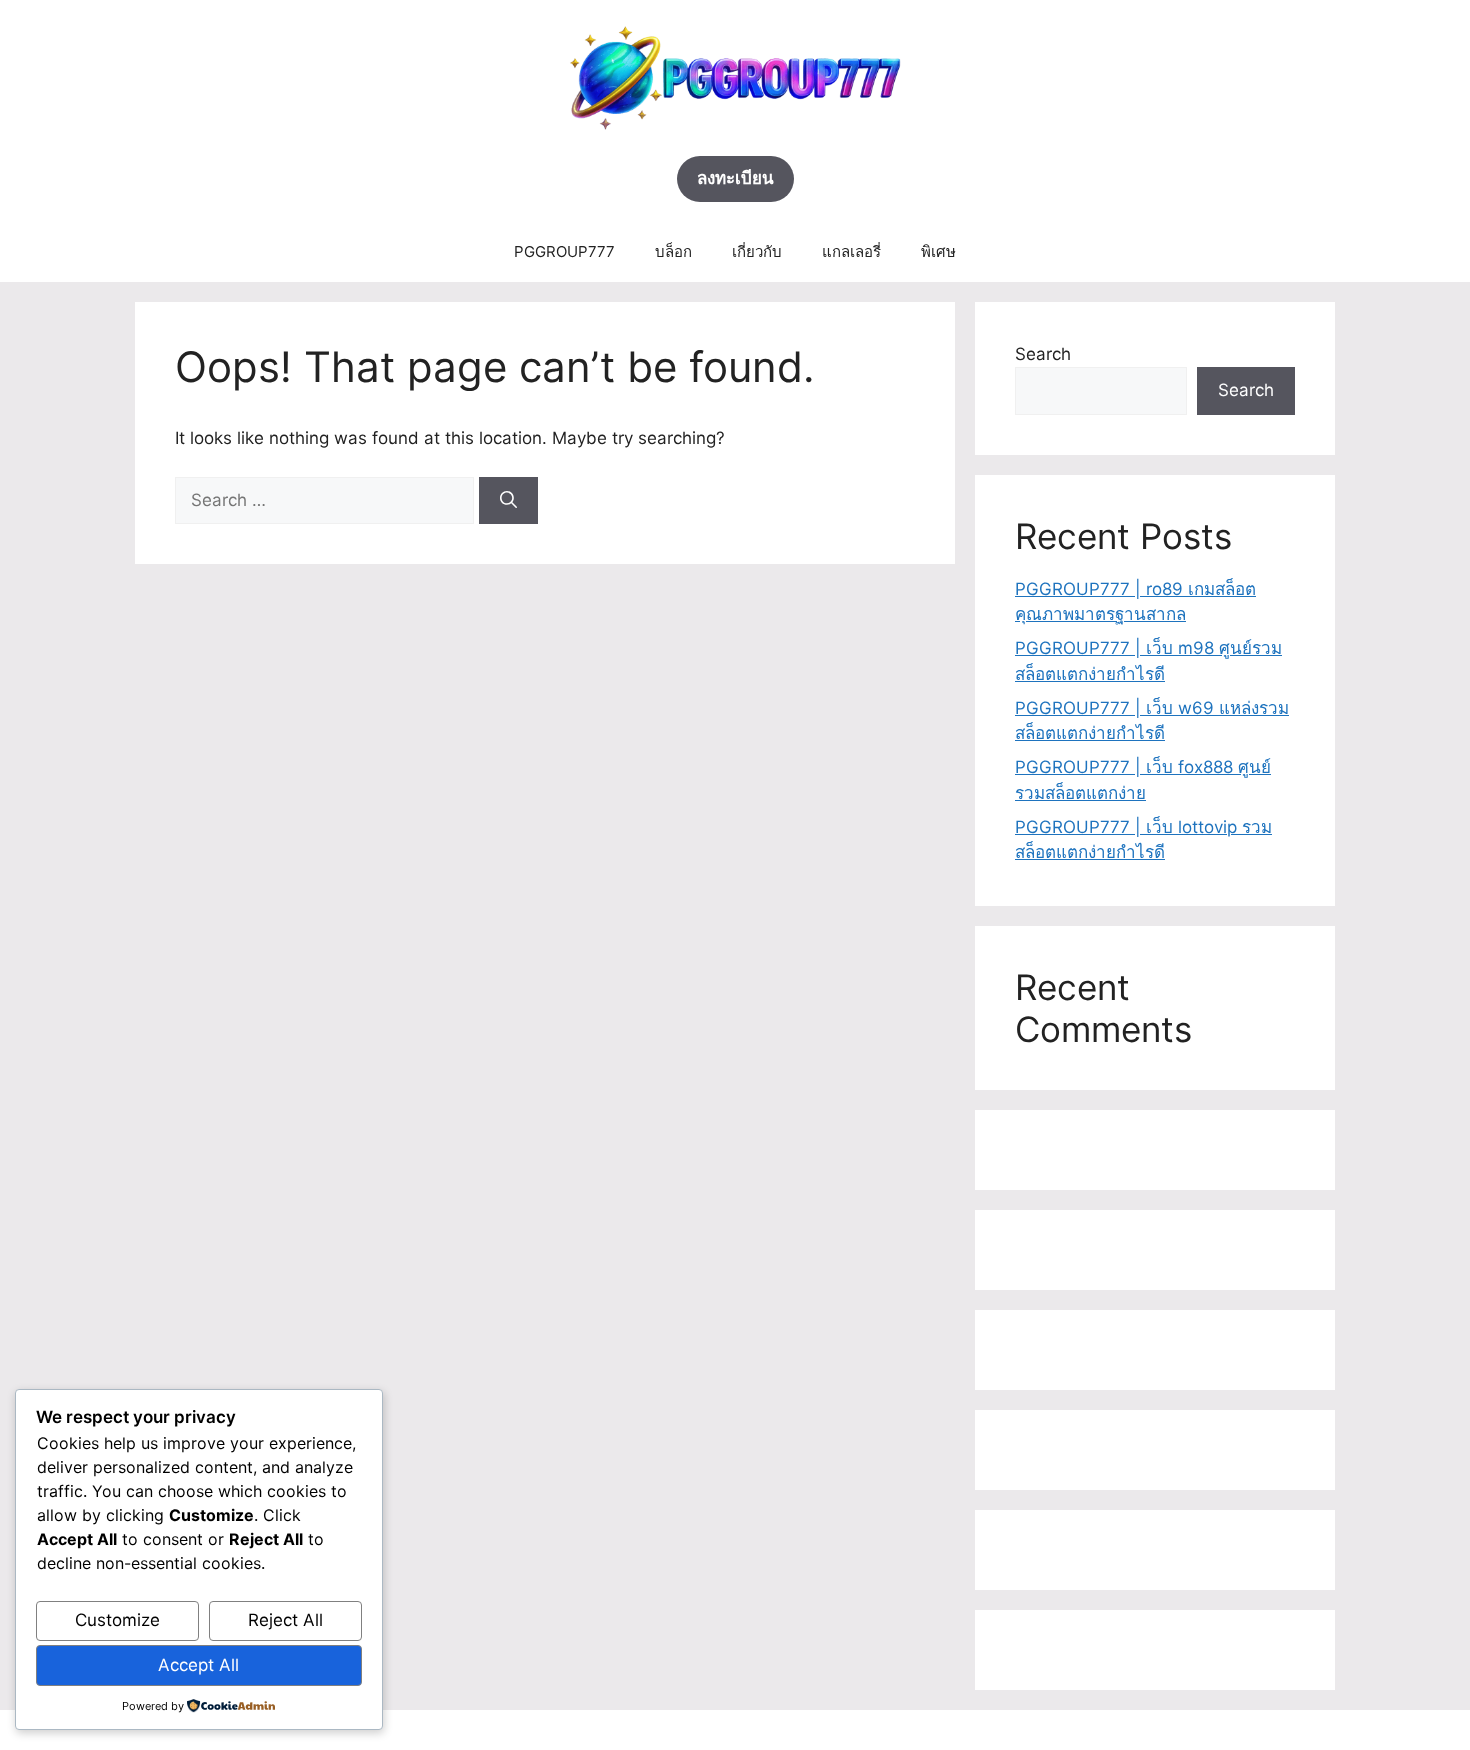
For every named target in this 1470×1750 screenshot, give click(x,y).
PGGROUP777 (564, 251)
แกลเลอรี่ (851, 251)
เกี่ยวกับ (757, 251)
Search (1043, 354)
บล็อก (673, 251)
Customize (117, 1620)
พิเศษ (938, 251)
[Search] (508, 501)
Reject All (285, 1620)
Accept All (198, 1665)
